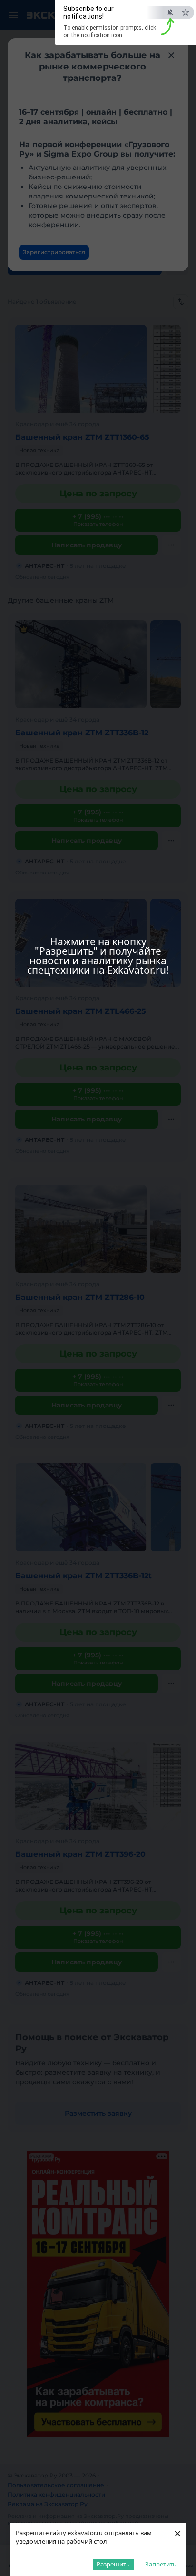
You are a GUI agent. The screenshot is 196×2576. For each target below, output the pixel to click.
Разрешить (113, 2564)
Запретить (161, 2564)
